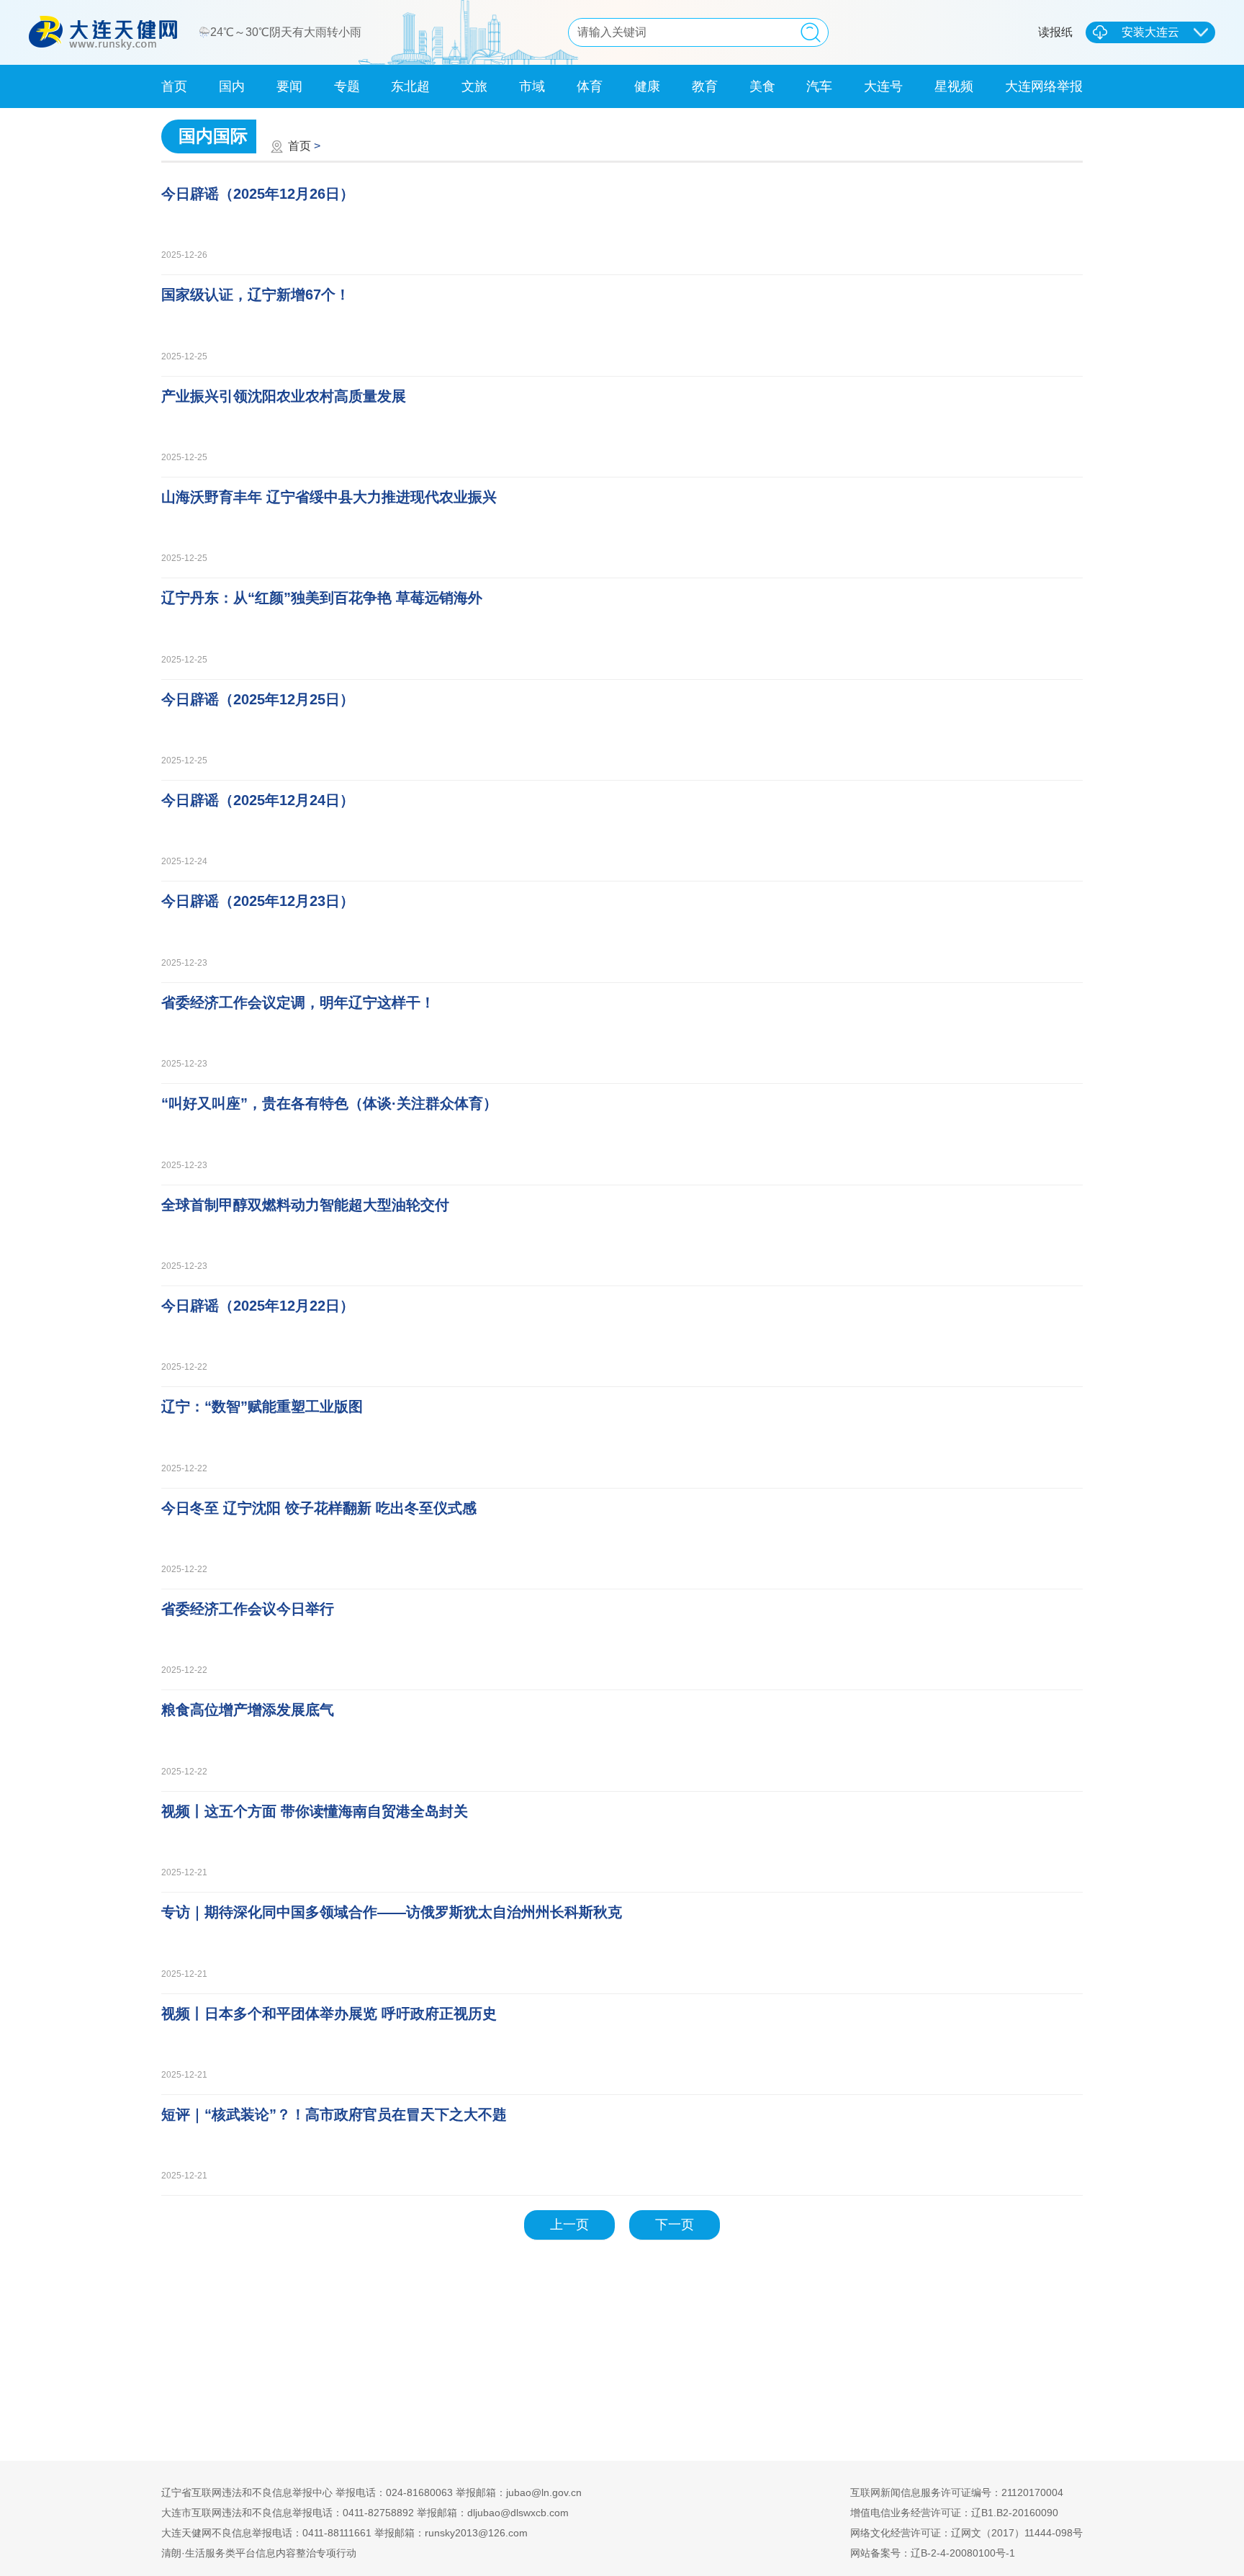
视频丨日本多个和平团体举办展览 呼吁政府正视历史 (329, 2014)
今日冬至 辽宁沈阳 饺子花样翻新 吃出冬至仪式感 (319, 1508)
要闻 (289, 86)
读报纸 (1055, 32)
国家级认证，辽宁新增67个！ (256, 295)
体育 (590, 86)
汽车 (819, 86)
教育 (705, 86)
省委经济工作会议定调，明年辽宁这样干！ (298, 1002)
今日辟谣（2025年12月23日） (258, 901)
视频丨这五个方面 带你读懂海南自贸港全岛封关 (315, 1811)
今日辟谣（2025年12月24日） (258, 800)
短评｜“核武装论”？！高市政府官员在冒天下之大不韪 (334, 2114)
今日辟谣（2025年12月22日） (258, 1306)
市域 (532, 86)
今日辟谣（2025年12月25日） (258, 699)
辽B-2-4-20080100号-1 (963, 2553)
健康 (647, 86)
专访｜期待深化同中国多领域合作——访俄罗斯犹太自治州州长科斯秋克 (392, 1912)
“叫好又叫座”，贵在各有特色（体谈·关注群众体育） (329, 1103)
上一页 (569, 2225)
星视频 (954, 86)
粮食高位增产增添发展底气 (248, 1710)
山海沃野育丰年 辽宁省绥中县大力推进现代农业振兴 (329, 497)
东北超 (410, 86)
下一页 (675, 2225)
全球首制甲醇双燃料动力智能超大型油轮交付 (305, 1205)
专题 (347, 86)
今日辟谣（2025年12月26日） (258, 194)
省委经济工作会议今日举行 (248, 1609)
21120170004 (1032, 2492)
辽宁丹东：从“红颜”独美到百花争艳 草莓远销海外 (322, 598)
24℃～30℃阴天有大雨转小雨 (287, 32)
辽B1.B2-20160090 (1015, 2513)
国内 (232, 86)
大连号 (883, 86)
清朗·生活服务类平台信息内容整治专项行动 (259, 2553)
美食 (762, 86)
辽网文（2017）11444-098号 (1017, 2533)
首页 (174, 86)
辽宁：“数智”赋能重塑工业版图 (262, 1406)
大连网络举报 (1044, 86)
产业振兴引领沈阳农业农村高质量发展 (284, 396)
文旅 (474, 86)
